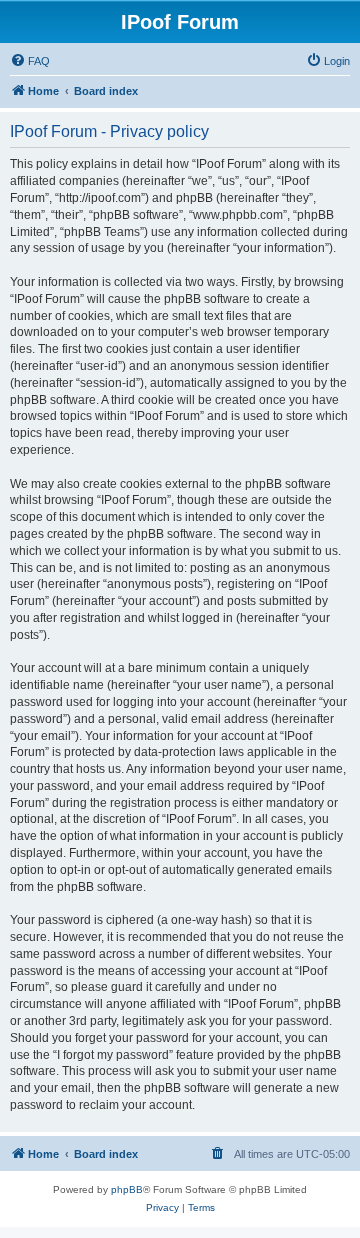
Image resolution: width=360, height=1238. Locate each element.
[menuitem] (30, 61)
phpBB (127, 1189)
